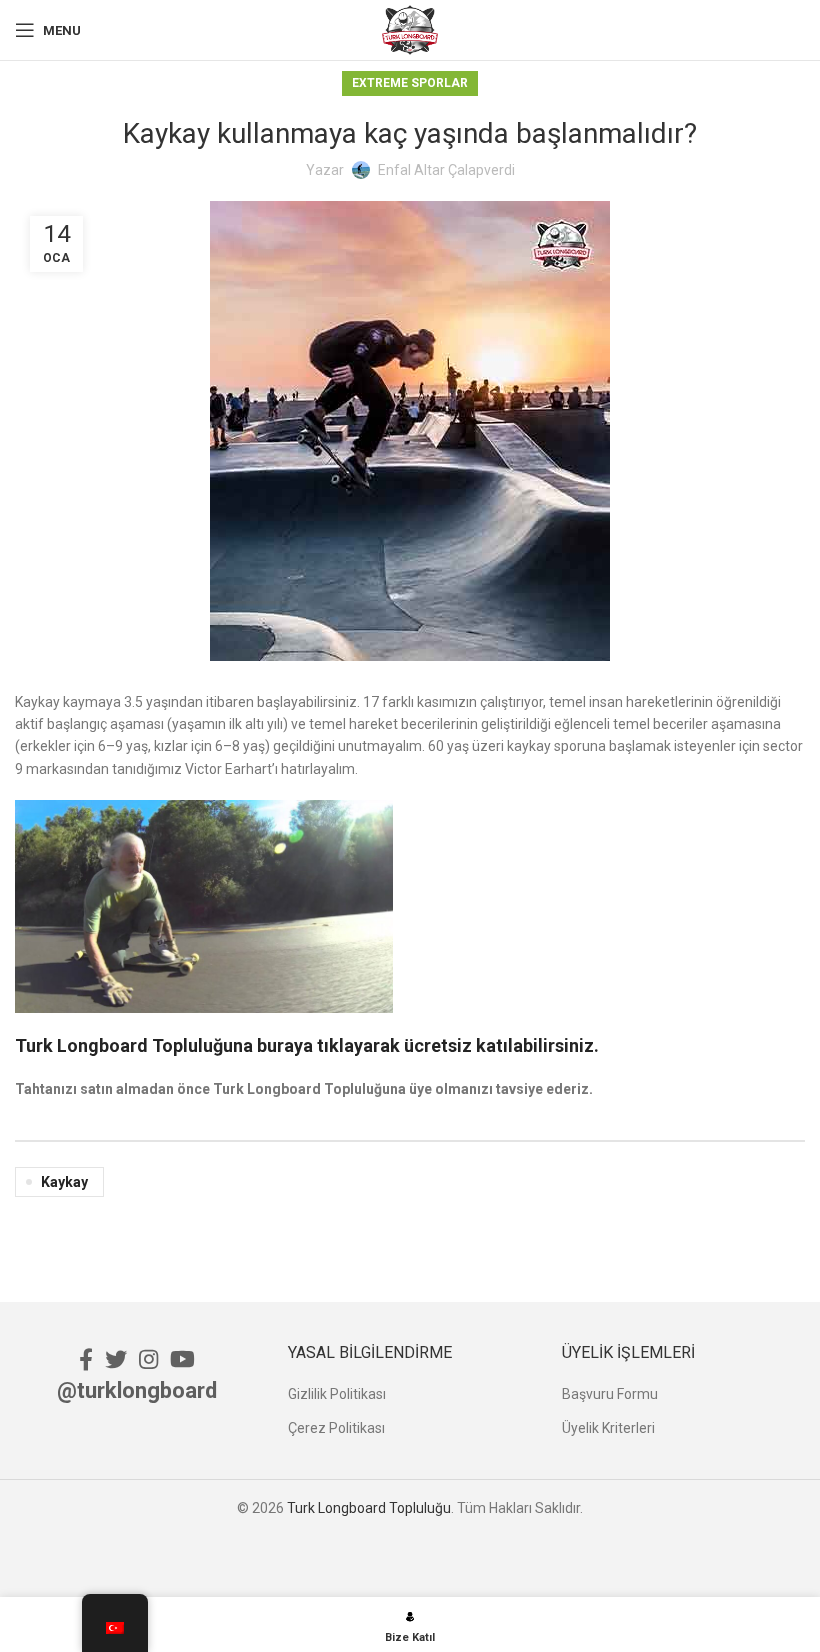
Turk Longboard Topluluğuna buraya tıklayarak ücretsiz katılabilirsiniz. (307, 1045)
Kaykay (64, 1182)
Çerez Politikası (336, 1428)
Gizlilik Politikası (337, 1394)
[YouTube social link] (182, 1359)
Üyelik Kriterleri (608, 1428)
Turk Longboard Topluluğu (369, 1508)
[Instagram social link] (148, 1359)
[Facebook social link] (86, 1359)
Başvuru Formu (610, 1394)
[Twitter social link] (116, 1359)
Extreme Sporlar (410, 83)
